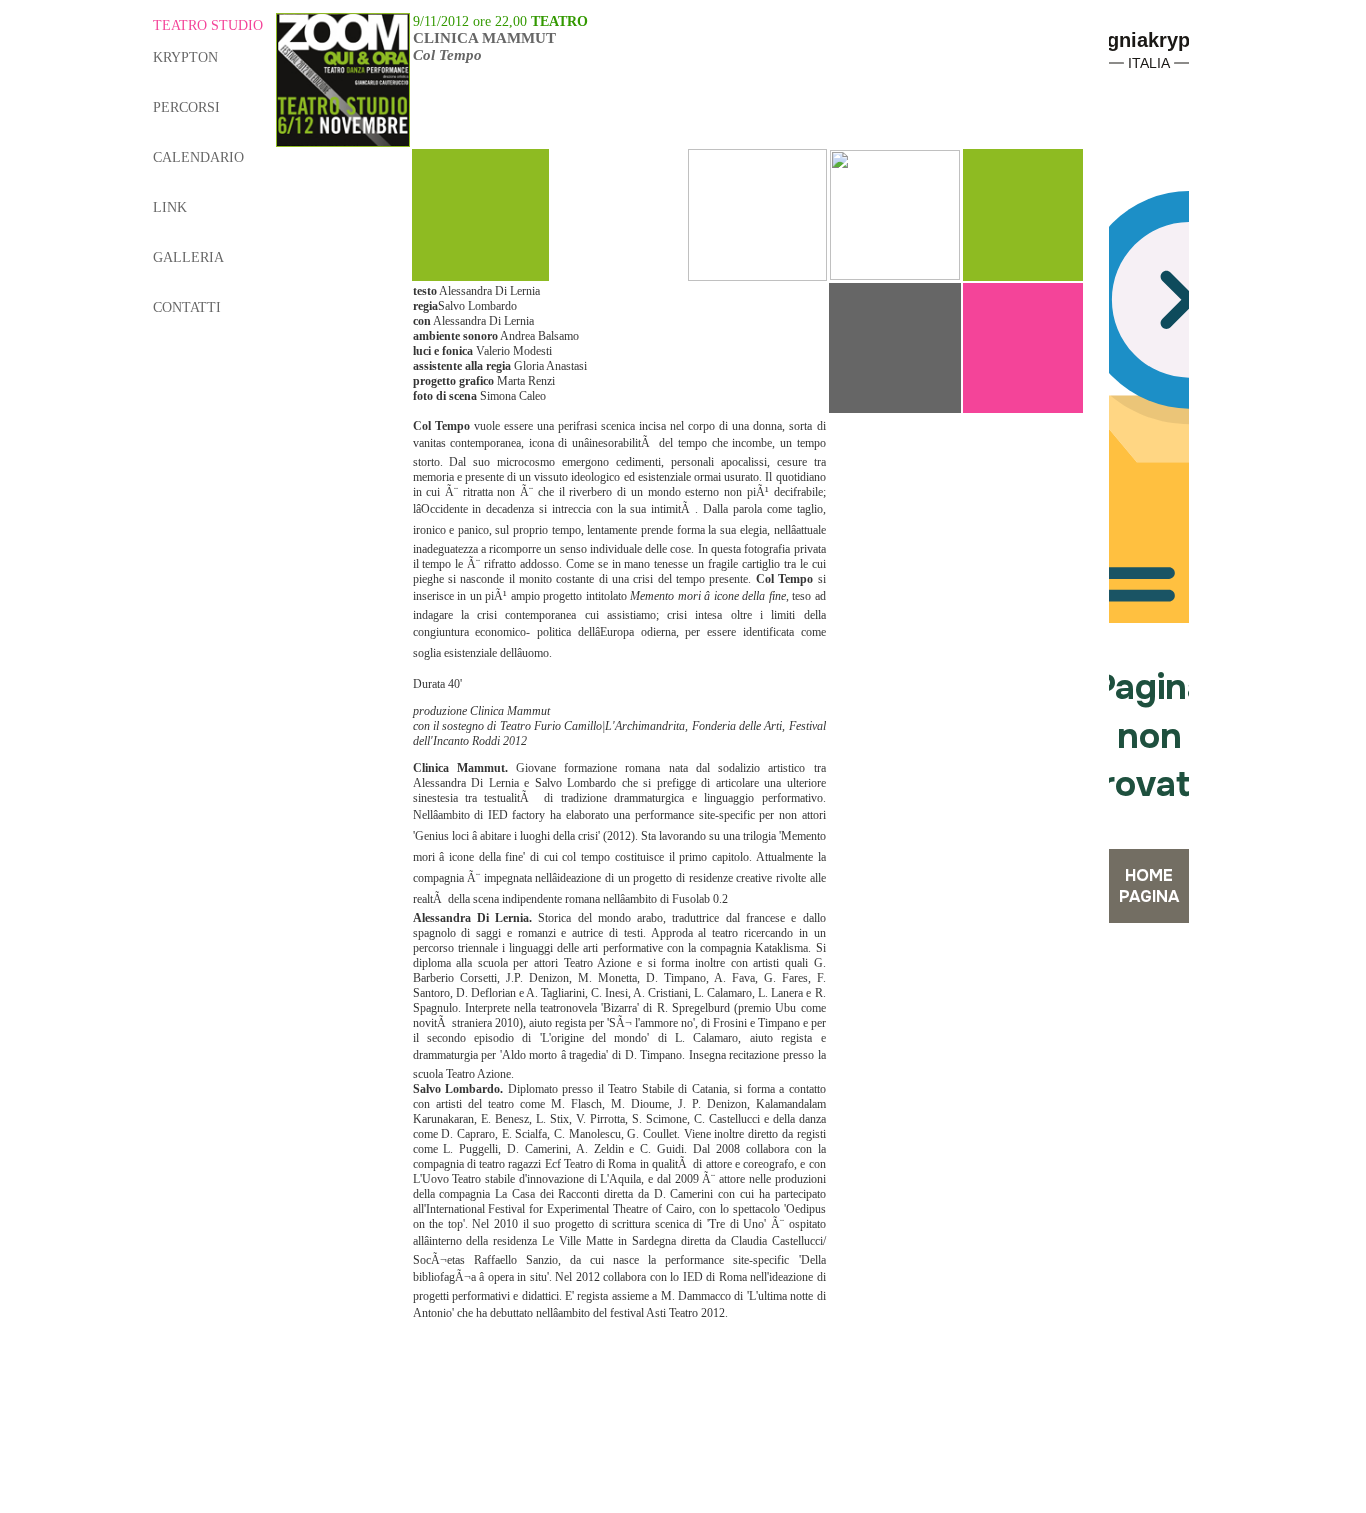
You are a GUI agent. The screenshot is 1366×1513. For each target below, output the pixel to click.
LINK (170, 207)
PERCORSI (186, 107)
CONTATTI (187, 307)
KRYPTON (185, 57)
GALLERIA (188, 257)
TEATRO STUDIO (208, 25)
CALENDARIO (198, 157)
